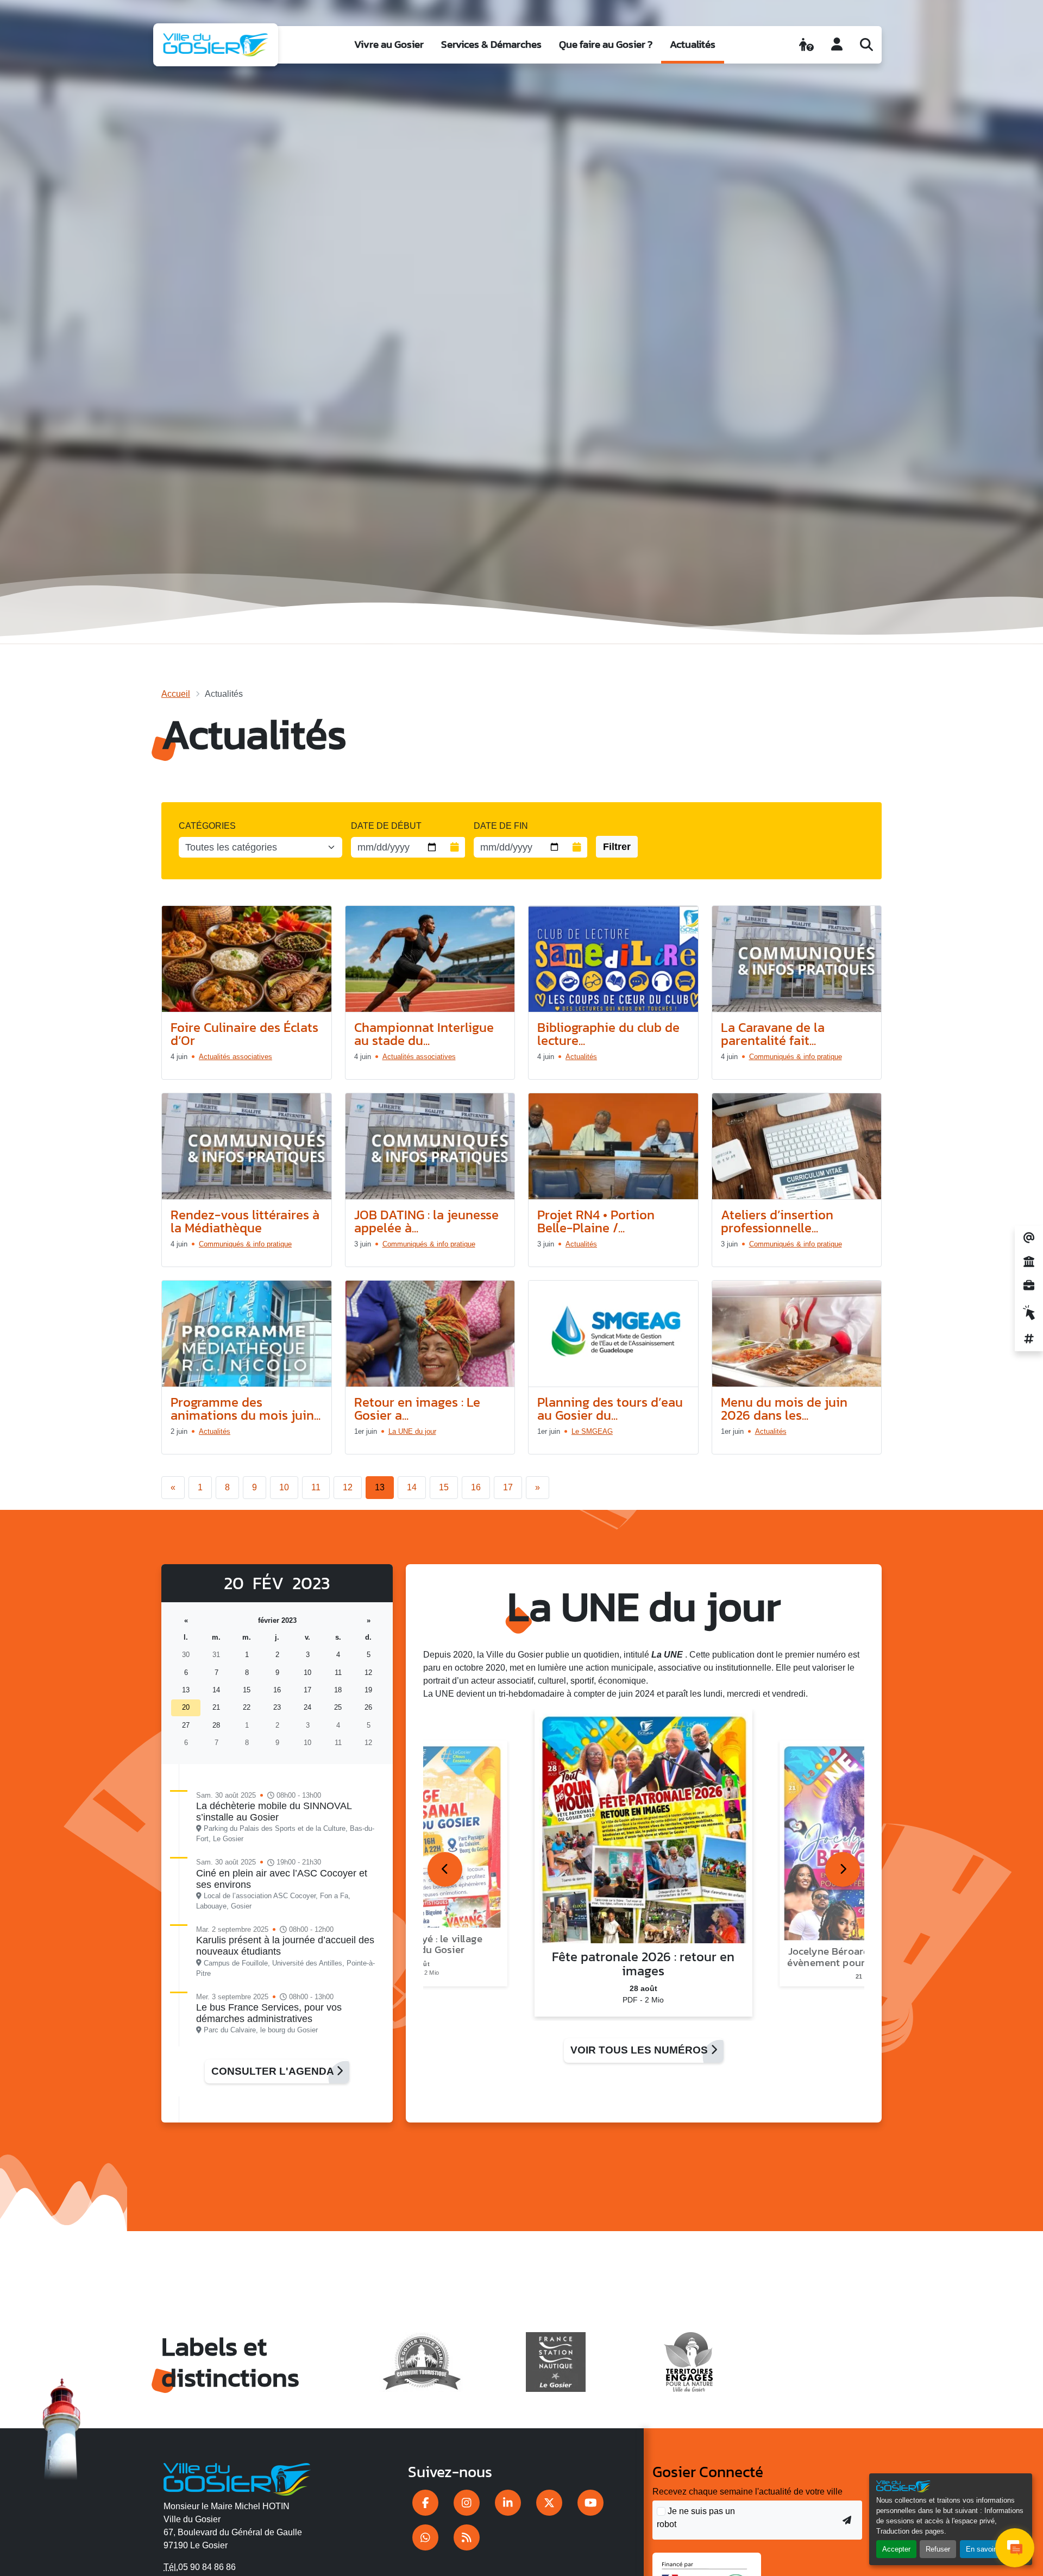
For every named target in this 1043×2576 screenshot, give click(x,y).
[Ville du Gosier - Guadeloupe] (237, 2477)
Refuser (938, 2549)
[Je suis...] (806, 45)
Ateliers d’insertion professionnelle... (777, 1221)
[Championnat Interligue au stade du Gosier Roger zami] (430, 959)
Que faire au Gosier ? (606, 44)
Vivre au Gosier (389, 44)
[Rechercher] (866, 45)
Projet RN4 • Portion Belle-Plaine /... (596, 1221)
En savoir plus (988, 2549)
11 (316, 1487)
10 (284, 1487)
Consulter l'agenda (274, 2071)
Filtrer (617, 847)
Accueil (176, 694)
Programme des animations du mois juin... (246, 1409)
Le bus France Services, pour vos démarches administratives (269, 2013)
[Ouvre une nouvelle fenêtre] (425, 2503)
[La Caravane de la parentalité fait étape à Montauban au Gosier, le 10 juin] (797, 959)
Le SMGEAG (592, 1431)
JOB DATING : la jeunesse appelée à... (426, 1221)
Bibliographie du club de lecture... (608, 1034)
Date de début (386, 826)
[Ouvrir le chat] (1015, 2548)
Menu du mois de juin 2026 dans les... (784, 1409)
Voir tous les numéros (640, 2050)
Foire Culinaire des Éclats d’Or (244, 1034)
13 (380, 1487)
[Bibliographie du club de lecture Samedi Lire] (613, 959)
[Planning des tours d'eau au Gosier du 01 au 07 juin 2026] (613, 1334)
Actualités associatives (235, 1057)
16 (476, 1487)
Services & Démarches (491, 44)
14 (412, 1487)
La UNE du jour (412, 1431)
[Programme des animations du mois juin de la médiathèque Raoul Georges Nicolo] (247, 1334)
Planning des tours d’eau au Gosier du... (610, 1409)
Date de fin (501, 826)
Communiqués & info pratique (796, 1057)
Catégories (207, 826)
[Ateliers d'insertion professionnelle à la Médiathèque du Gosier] (797, 1147)
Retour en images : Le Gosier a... (417, 1409)
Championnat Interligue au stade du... (424, 1034)
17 (508, 1487)
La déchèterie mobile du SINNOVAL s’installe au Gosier (274, 1812)
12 (348, 1487)
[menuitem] (389, 45)
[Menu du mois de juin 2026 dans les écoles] (797, 1334)
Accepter (896, 2549)
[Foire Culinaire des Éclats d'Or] (247, 959)
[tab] (445, 1869)
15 (444, 1487)
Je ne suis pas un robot (696, 2518)
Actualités (693, 44)
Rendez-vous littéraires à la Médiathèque (245, 1221)
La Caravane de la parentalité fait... (773, 1034)
